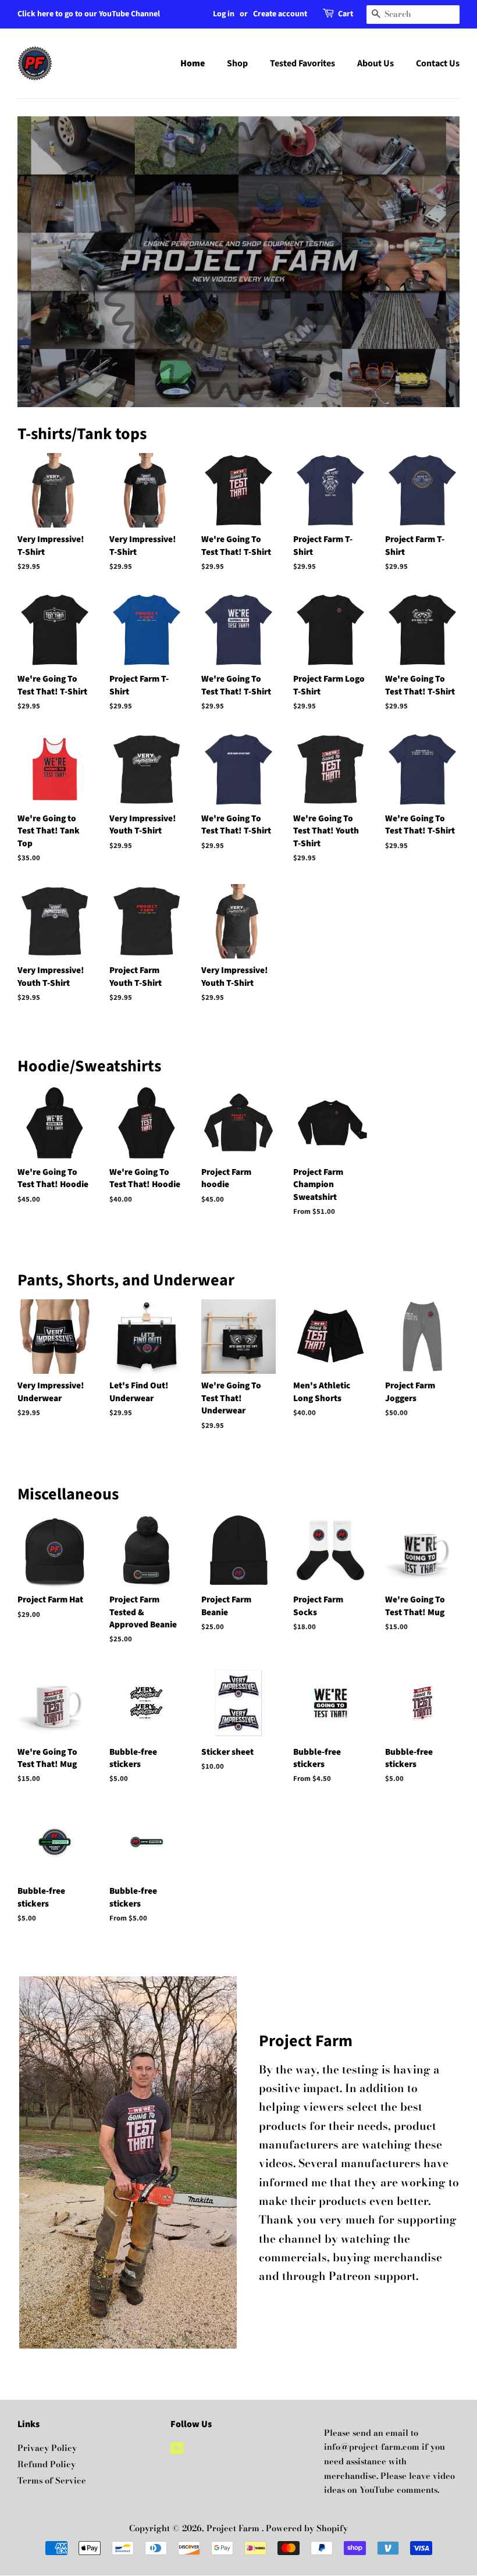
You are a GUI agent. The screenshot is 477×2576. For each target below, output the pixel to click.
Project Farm (234, 2528)
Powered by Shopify (307, 2528)
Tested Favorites (302, 63)
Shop (237, 63)
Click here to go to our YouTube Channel (89, 14)
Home (193, 63)
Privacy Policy (47, 2448)
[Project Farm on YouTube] (177, 2450)
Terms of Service (52, 2481)
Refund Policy (47, 2464)
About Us (375, 63)
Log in (224, 14)
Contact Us (438, 63)
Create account (280, 14)
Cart (346, 14)
